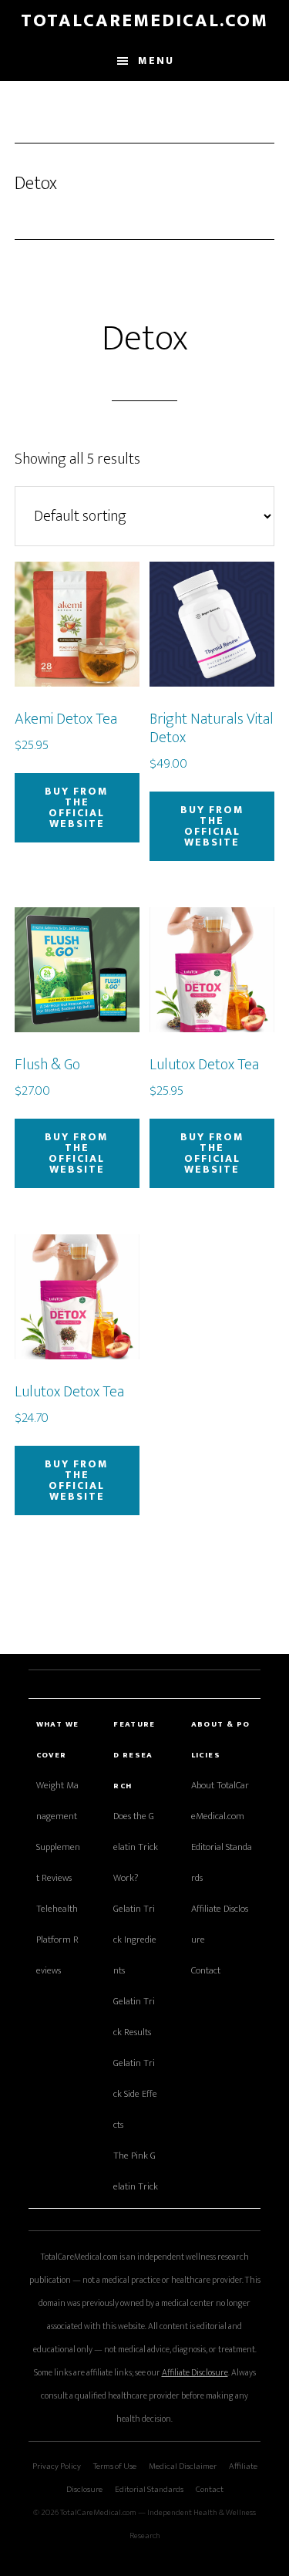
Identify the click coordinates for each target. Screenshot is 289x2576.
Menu (156, 61)
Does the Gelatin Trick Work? (136, 1847)
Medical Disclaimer (183, 2466)
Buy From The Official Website (77, 807)
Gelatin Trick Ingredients (135, 1940)
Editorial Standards (149, 2489)
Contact (206, 1971)
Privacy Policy (57, 2466)
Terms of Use (115, 2466)
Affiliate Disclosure (195, 2373)
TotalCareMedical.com (144, 21)
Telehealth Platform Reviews (57, 1940)
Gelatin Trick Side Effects (135, 2094)
